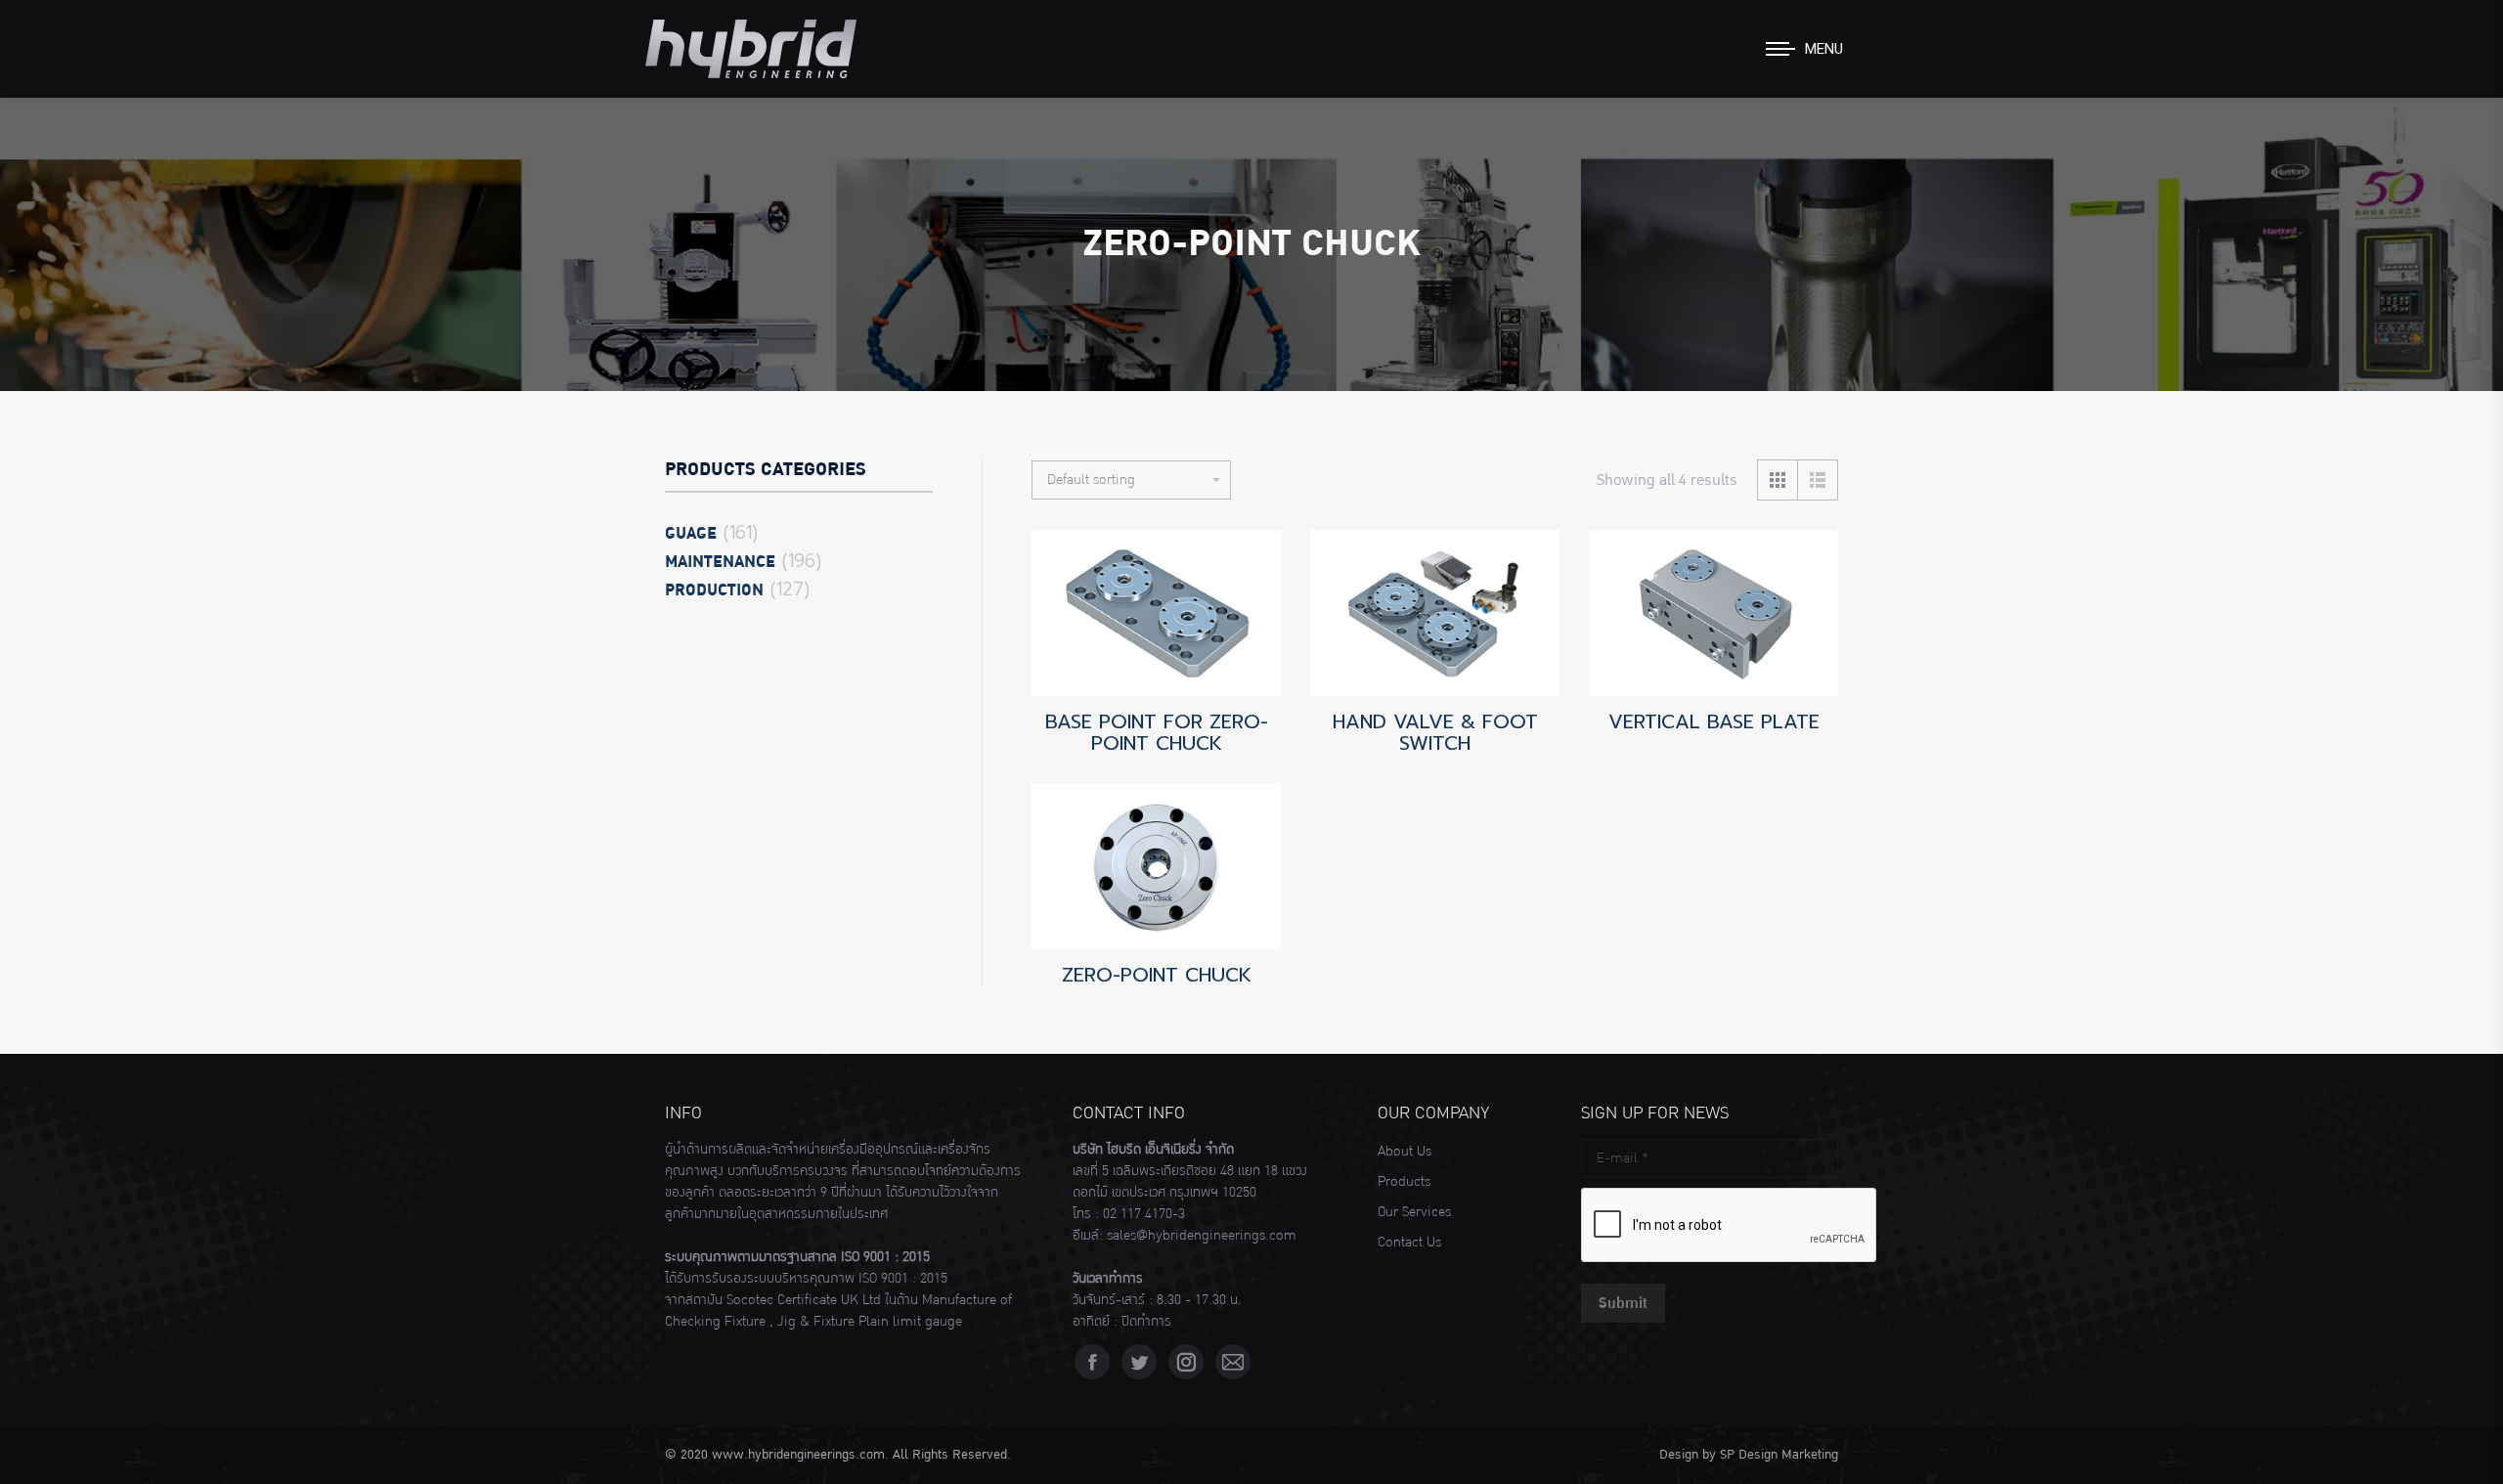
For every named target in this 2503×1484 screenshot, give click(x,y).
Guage (691, 534)
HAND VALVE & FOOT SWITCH (1435, 732)
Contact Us (1409, 1243)
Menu (1824, 49)
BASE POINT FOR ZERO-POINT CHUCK (1157, 732)
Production (714, 590)
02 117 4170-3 (1144, 1214)
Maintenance (720, 562)
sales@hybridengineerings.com (1202, 1236)
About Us (1405, 1152)
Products (1404, 1182)
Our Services (1414, 1212)
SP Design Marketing (1779, 1455)
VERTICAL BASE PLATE (1714, 721)
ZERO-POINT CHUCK (1157, 975)
